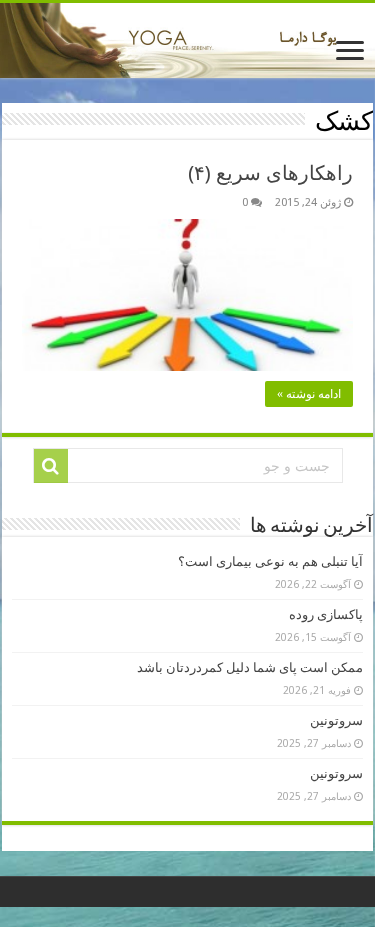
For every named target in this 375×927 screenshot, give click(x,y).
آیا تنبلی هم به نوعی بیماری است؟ (270, 561)
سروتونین (336, 720)
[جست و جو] (51, 466)
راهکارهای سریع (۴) (270, 173)
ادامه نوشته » (309, 394)
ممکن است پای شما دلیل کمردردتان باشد (250, 667)
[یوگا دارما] (187, 40)
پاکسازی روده (326, 614)
